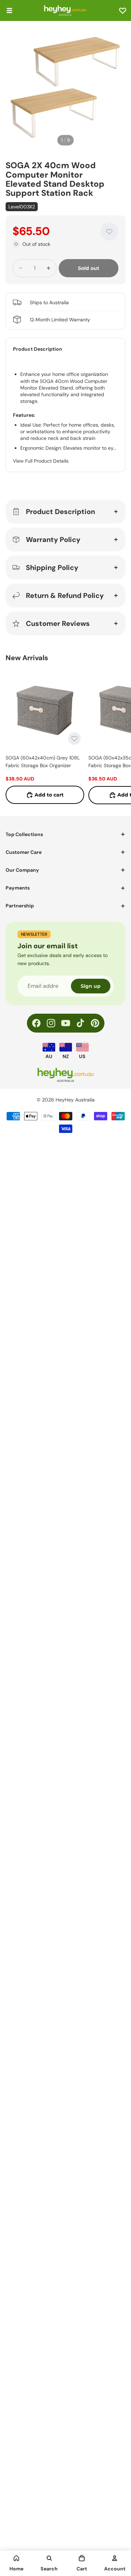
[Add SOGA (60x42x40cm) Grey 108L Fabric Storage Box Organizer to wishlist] (74, 738)
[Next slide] (118, 737)
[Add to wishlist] (109, 231)
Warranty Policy (53, 540)
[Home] (16, 2558)
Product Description (60, 512)
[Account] (115, 2558)
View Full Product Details (41, 461)
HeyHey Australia (75, 1100)
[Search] (49, 2558)
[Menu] (9, 10)
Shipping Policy (52, 568)
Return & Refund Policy (65, 595)
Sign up (91, 986)
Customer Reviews (58, 623)
